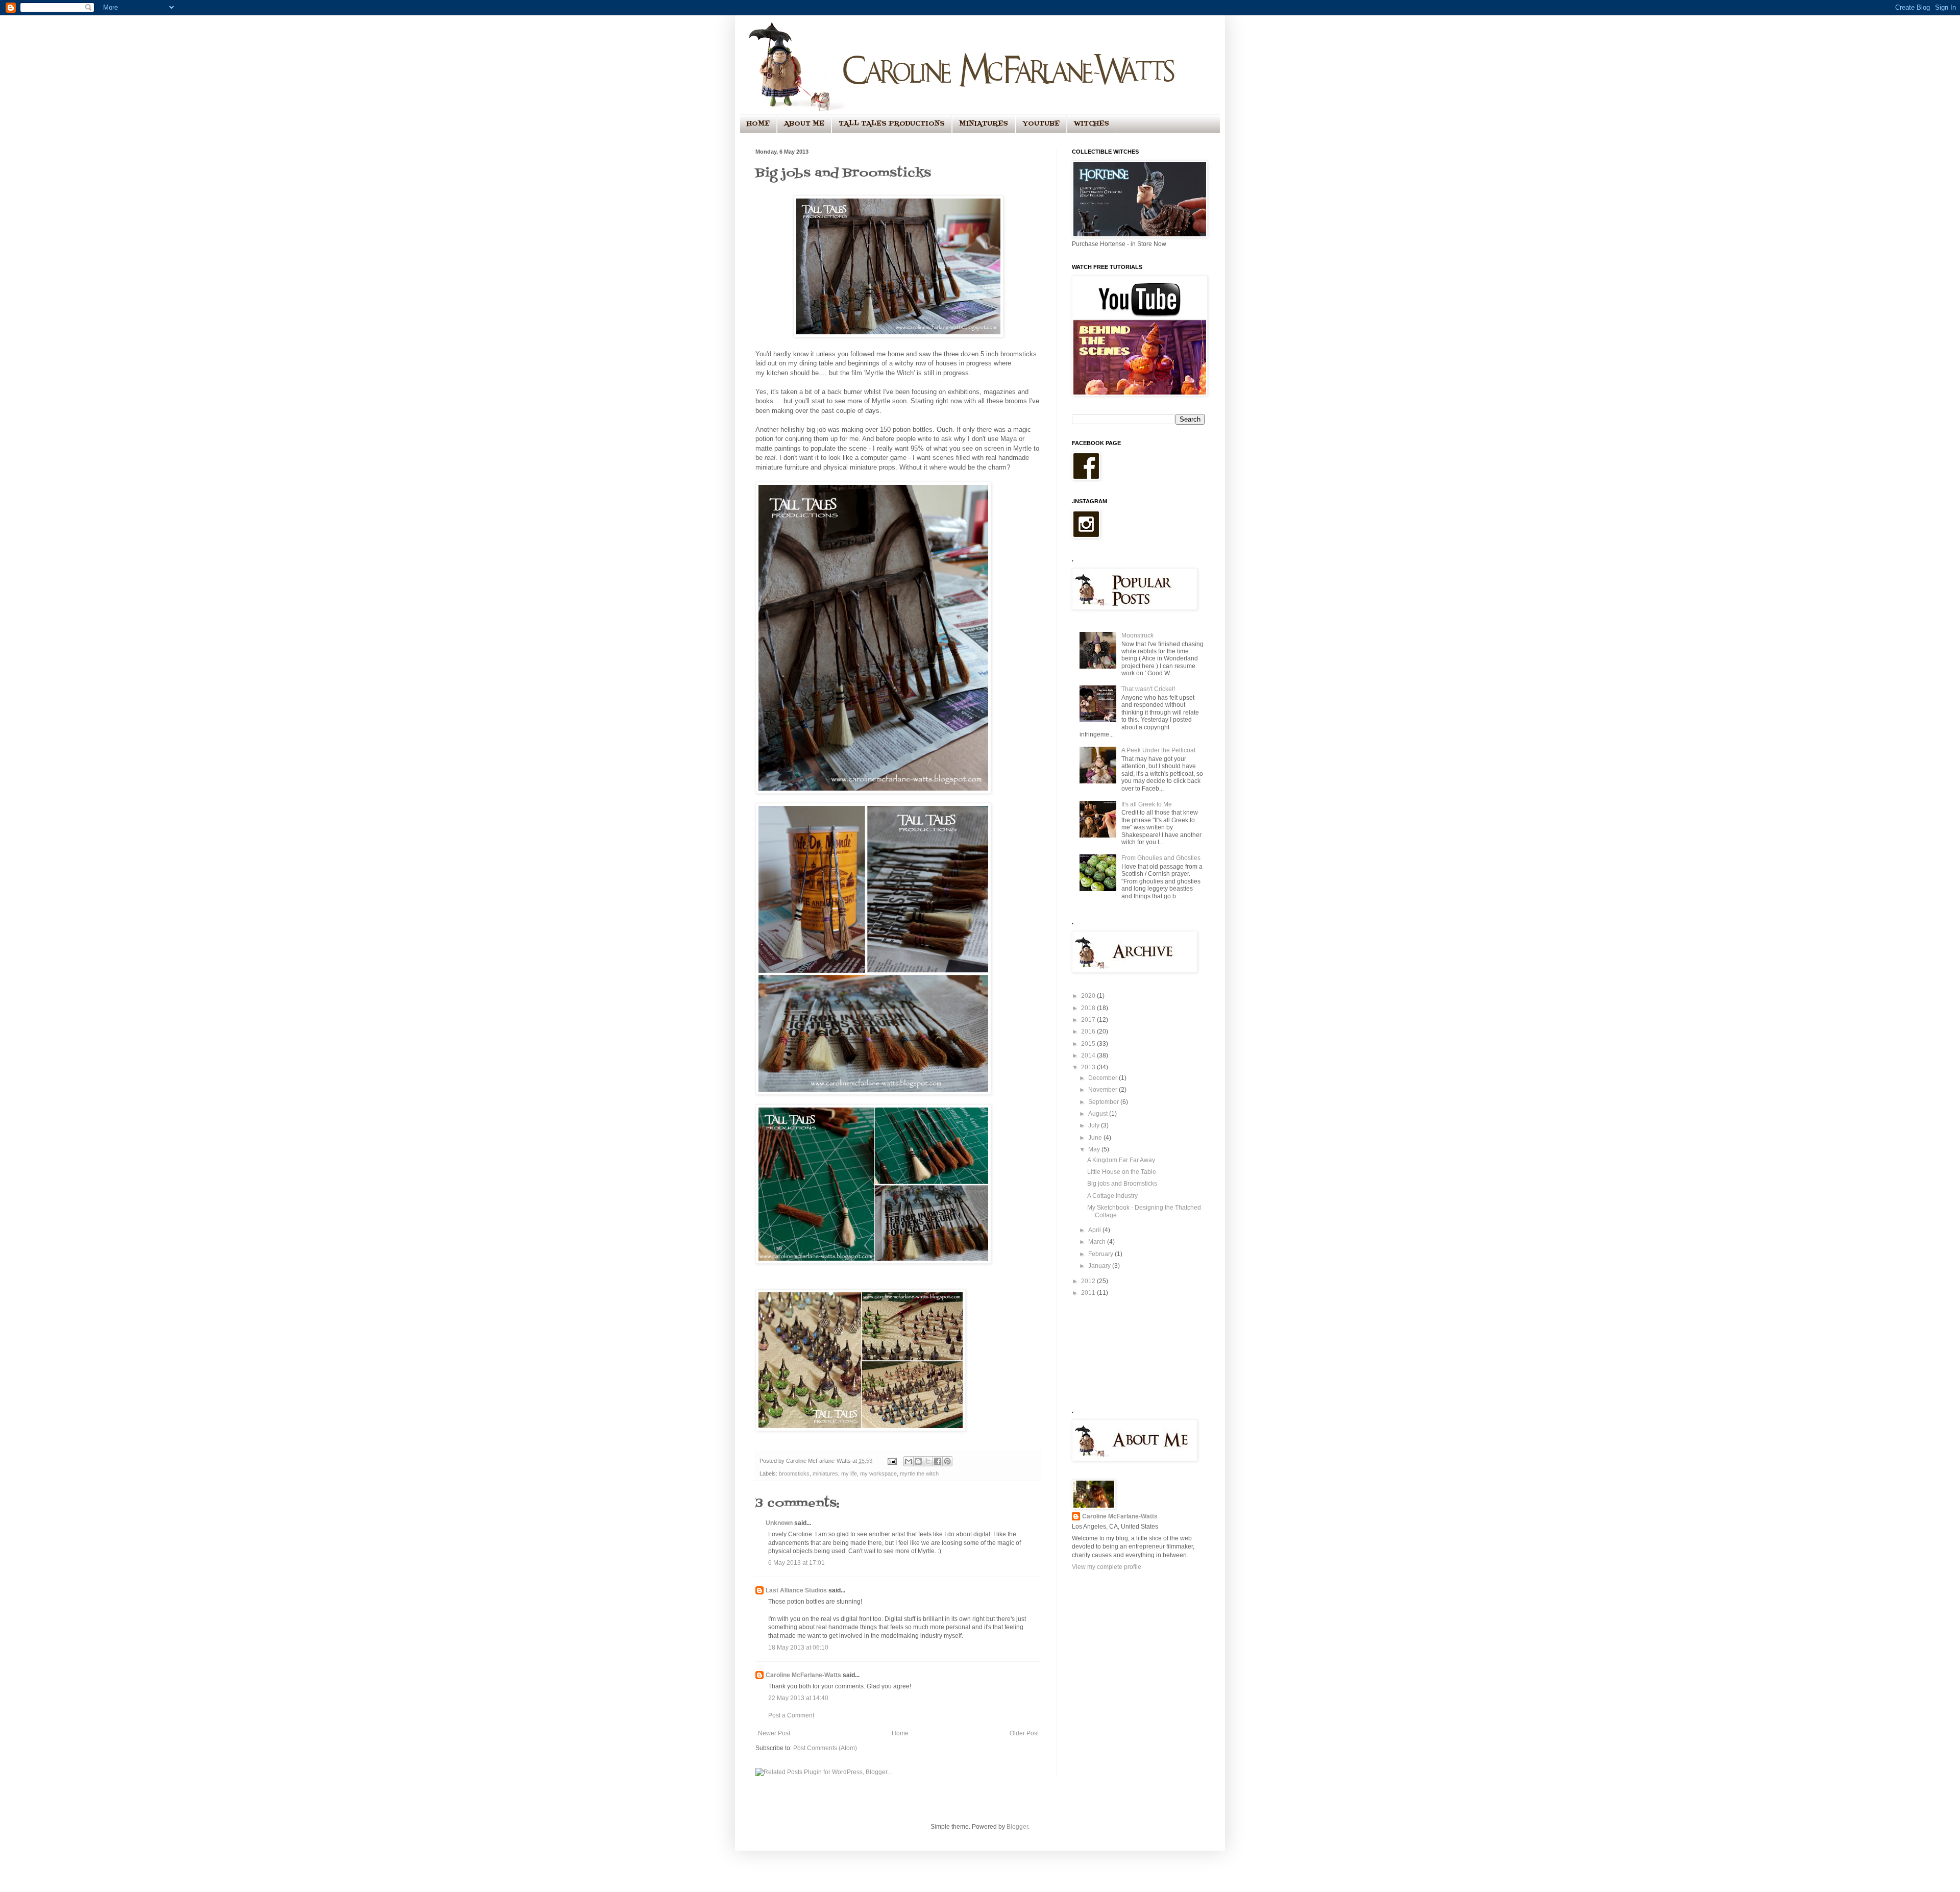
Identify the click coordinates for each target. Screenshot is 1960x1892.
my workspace (878, 1473)
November (1104, 1090)
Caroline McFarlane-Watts (803, 1675)
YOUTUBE (1041, 124)
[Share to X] (928, 1461)
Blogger (1017, 1827)
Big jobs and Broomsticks (1122, 1184)
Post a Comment (791, 1715)
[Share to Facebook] (938, 1461)
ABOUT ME (804, 124)
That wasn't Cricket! (1148, 689)
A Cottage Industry (1112, 1196)
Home (900, 1733)
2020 (1089, 996)
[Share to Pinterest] (947, 1461)
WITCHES (1092, 124)
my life (849, 1473)
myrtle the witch (919, 1473)
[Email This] (909, 1461)
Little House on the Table (1122, 1172)
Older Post (1024, 1733)
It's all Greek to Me (1147, 804)
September (1104, 1102)
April (1095, 1230)
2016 (1089, 1031)
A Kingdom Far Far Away (1121, 1160)
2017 (1089, 1020)
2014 (1089, 1055)
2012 (1089, 1281)
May (1095, 1149)
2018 (1089, 1008)
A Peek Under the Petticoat (1158, 750)
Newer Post (774, 1733)
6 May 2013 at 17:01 (797, 1563)
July (1095, 1125)
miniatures (825, 1473)
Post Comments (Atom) (825, 1748)
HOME (758, 124)
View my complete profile (1107, 1567)
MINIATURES (984, 124)
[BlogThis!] (918, 1461)
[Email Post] (892, 1461)
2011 (1089, 1293)
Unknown (779, 1523)
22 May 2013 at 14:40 (798, 1698)
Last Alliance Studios (796, 1590)
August (1099, 1114)
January (1100, 1266)
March (1098, 1242)
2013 (1089, 1067)
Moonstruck (1137, 635)
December (1104, 1078)
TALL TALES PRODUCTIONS (892, 124)
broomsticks (794, 1473)
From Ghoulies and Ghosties (1161, 858)
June (1096, 1138)
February (1101, 1254)
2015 (1089, 1044)
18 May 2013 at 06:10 (798, 1648)
